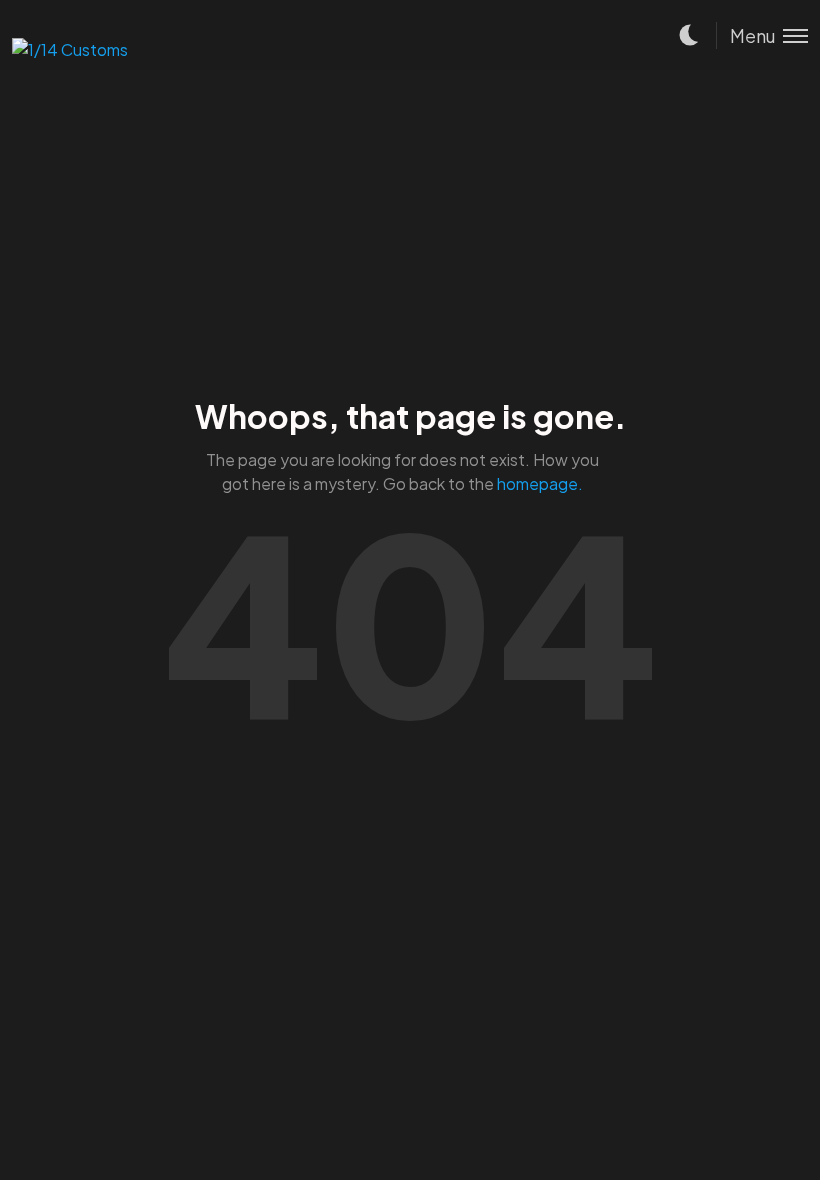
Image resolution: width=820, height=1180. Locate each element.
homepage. (540, 483)
